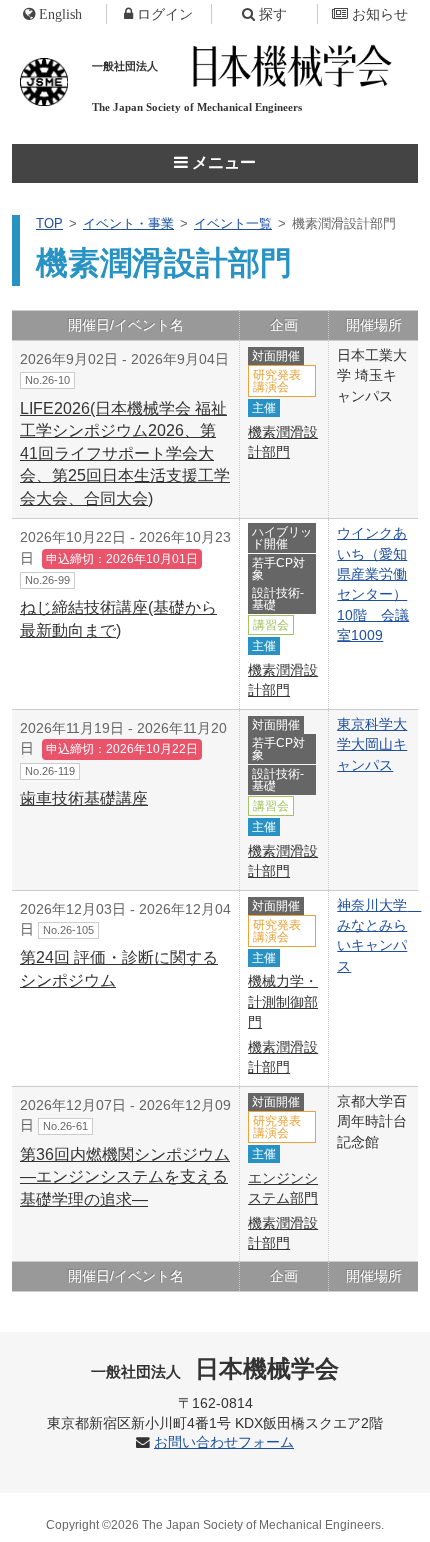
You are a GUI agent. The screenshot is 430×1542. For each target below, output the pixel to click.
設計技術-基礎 (278, 599)
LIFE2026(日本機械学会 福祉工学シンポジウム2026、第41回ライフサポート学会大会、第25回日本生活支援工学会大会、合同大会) (125, 453)
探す (273, 14)
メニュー (222, 162)
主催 (264, 408)
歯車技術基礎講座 (84, 798)
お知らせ (380, 14)
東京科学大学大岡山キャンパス (372, 744)
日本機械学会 (215, 1368)
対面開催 (276, 356)
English (60, 14)
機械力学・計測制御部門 (283, 1001)
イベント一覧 (233, 223)
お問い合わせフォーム (224, 1442)
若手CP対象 (278, 569)
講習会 (271, 625)
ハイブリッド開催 (282, 538)
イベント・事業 (128, 223)
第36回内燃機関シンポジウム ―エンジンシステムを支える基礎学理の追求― (125, 1177)
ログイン (165, 14)
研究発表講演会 (277, 381)
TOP (49, 223)
